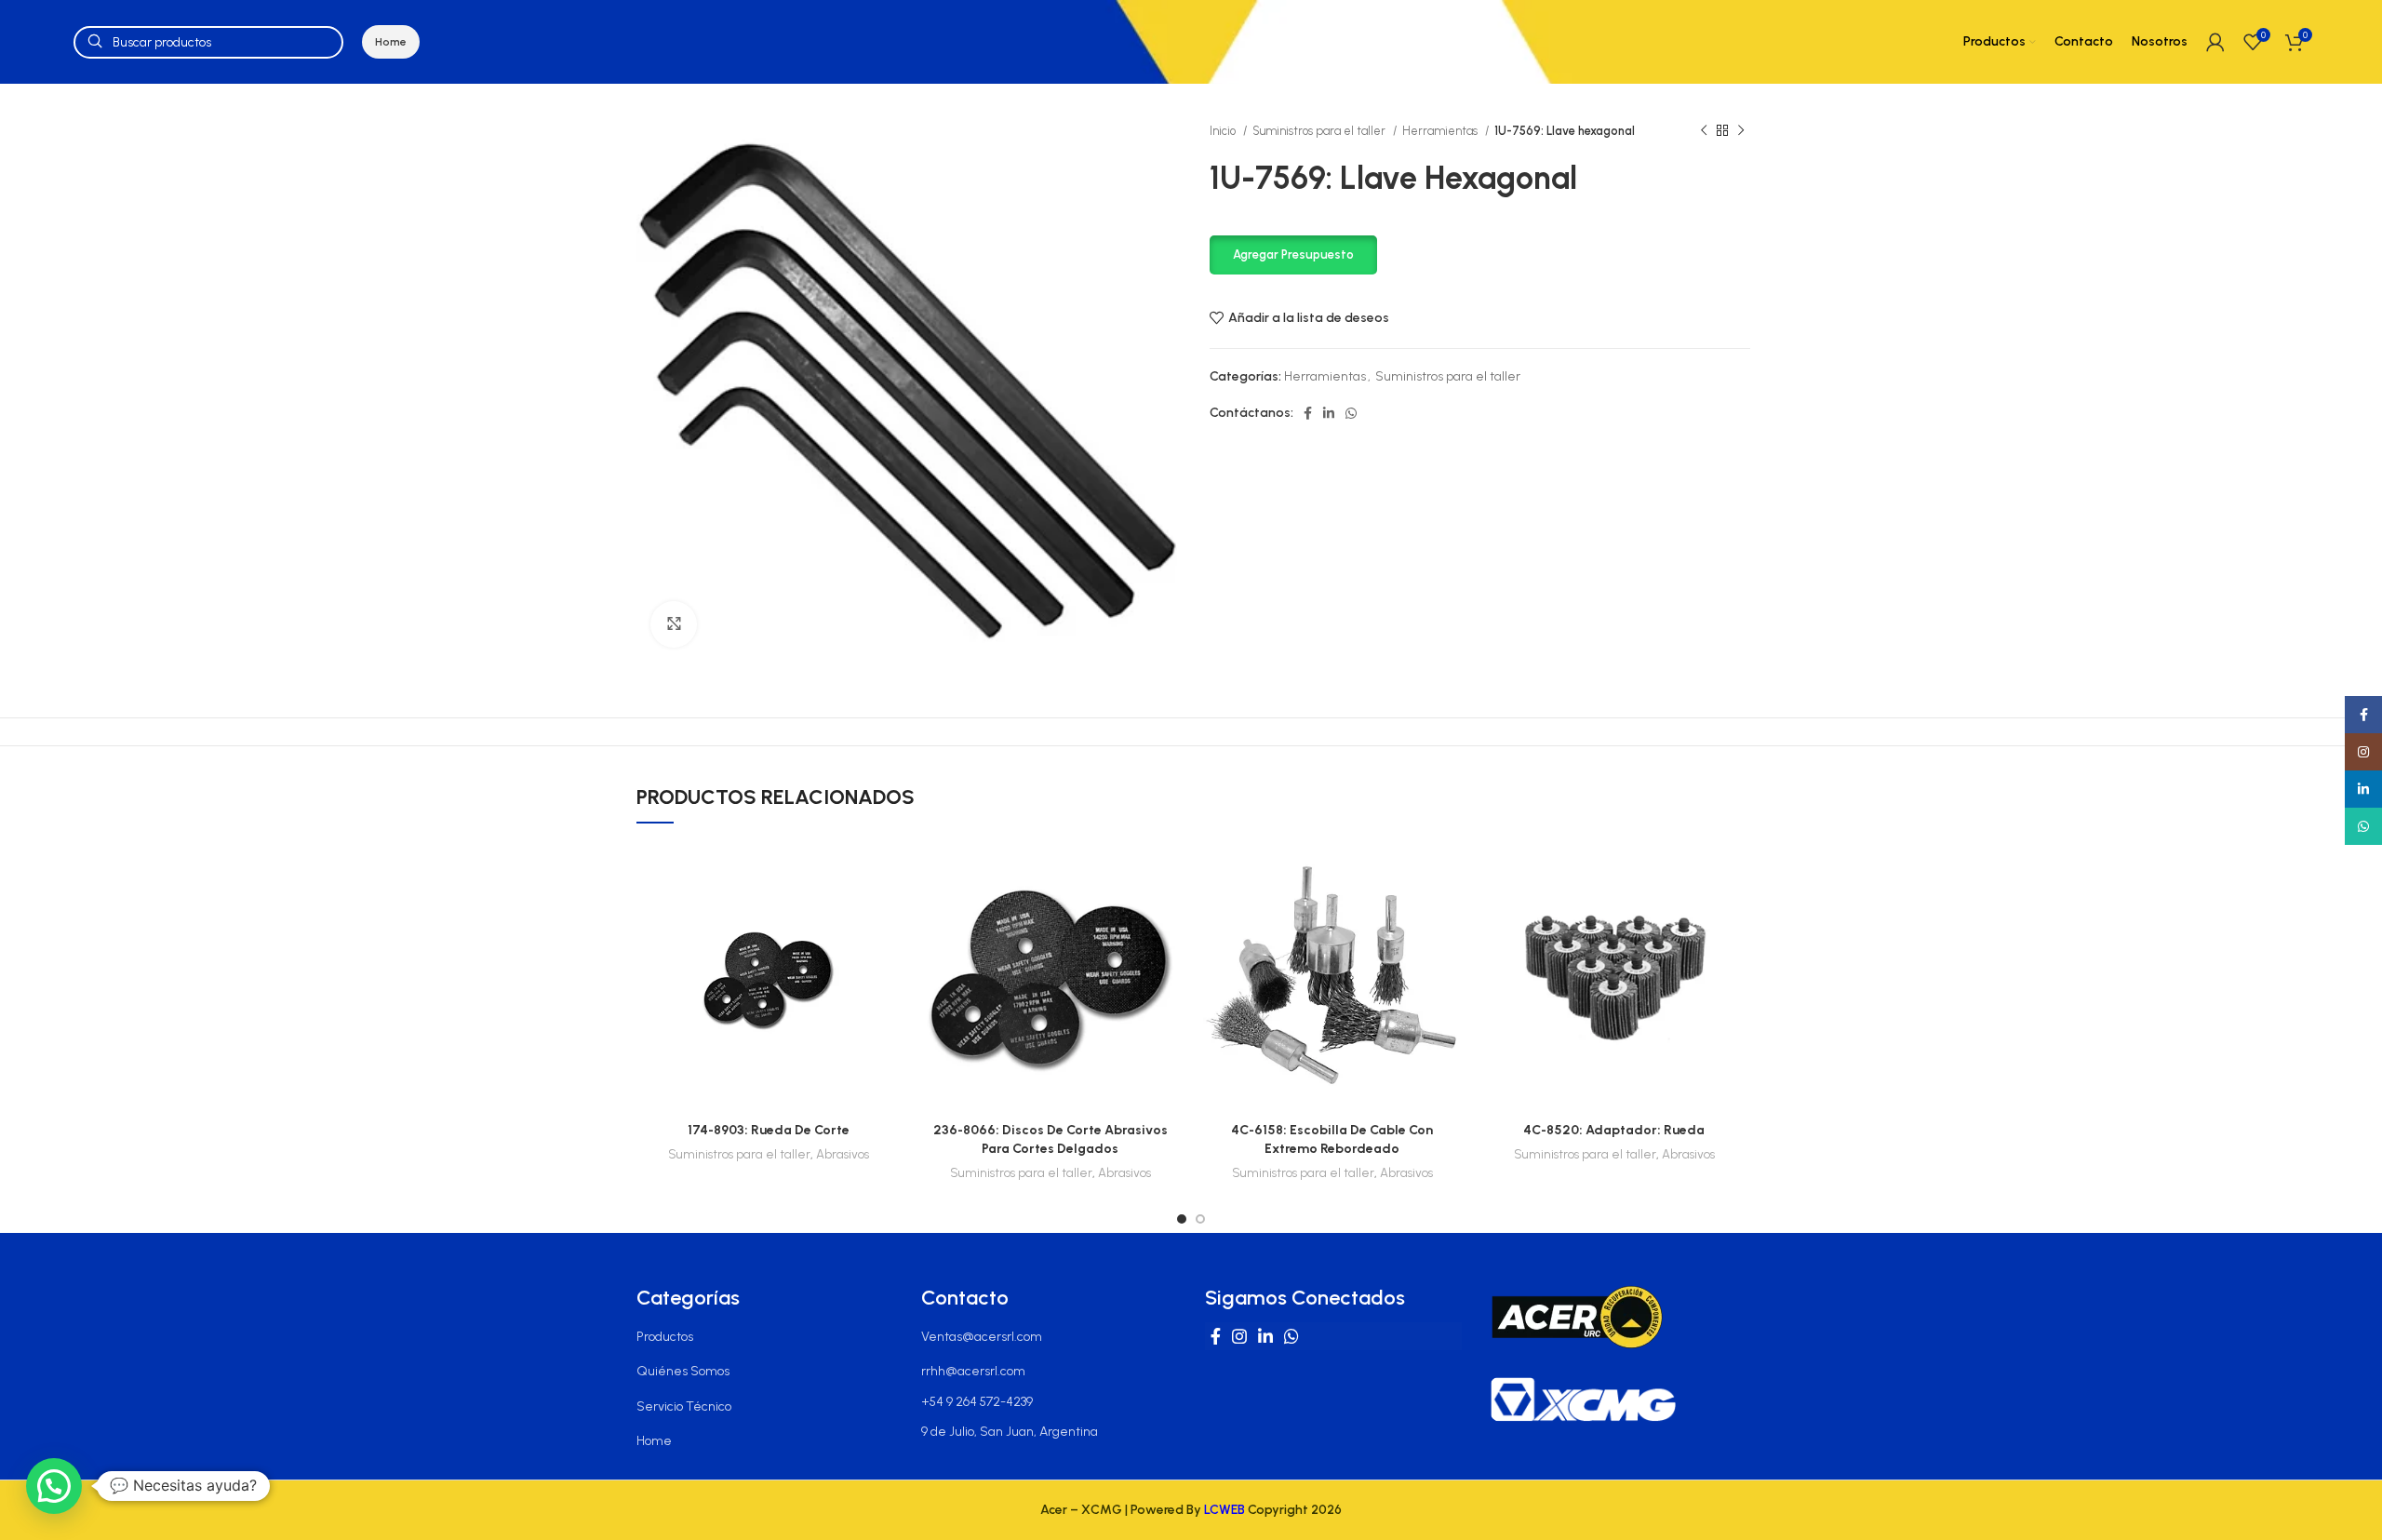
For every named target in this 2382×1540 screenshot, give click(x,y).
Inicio (1224, 131)
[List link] (765, 1337)
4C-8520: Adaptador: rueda (1614, 1130)
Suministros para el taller (1320, 131)
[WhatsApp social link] (1351, 413)
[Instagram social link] (1239, 1336)
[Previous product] (1704, 131)
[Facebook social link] (1308, 413)
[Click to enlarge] (674, 624)
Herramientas (1441, 131)
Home (391, 42)
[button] (1293, 254)
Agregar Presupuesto (1293, 254)
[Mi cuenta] (2215, 42)
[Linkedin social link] (1329, 413)
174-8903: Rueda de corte (769, 1130)
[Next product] (1741, 131)
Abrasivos (843, 1154)
